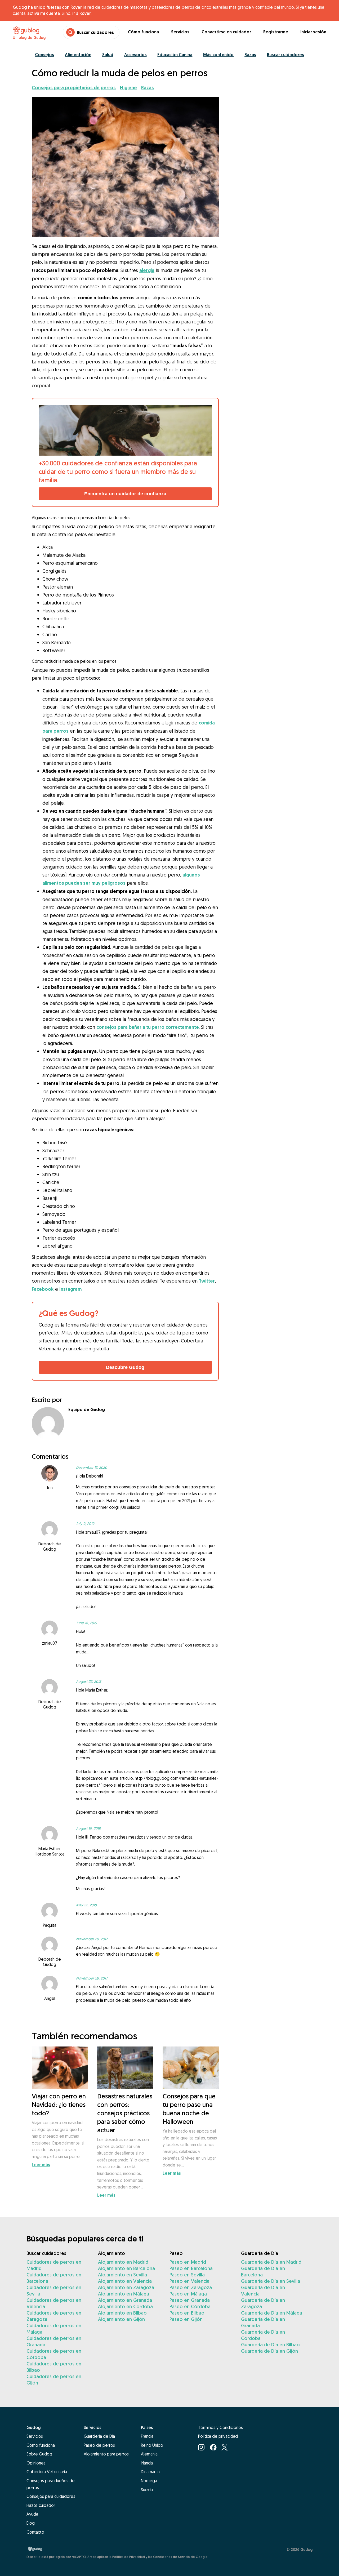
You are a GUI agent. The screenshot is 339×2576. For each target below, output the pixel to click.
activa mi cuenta (44, 13)
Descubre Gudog (125, 1367)
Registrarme (276, 32)
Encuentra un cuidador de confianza (125, 494)
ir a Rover (82, 13)
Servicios (180, 32)
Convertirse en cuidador (226, 32)
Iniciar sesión (313, 32)
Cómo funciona (143, 32)
